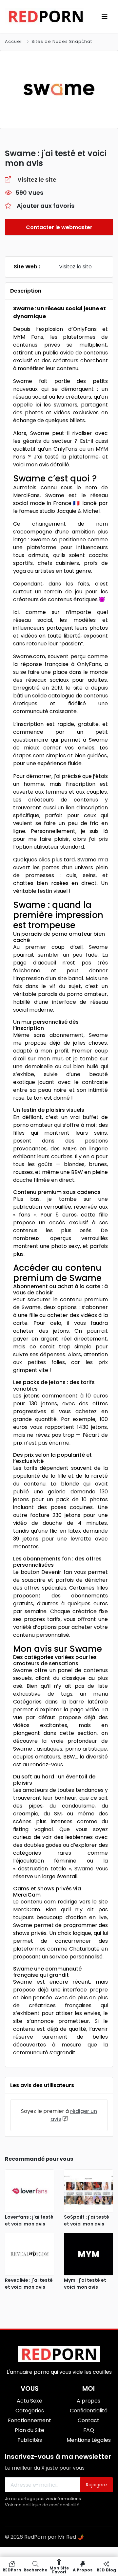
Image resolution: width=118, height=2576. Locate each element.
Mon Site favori (59, 2570)
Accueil (15, 41)
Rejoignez (97, 2485)
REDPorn (12, 2570)
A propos (83, 2570)
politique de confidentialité (51, 2505)
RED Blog (106, 2570)
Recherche (35, 2570)
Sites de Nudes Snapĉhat (62, 41)
